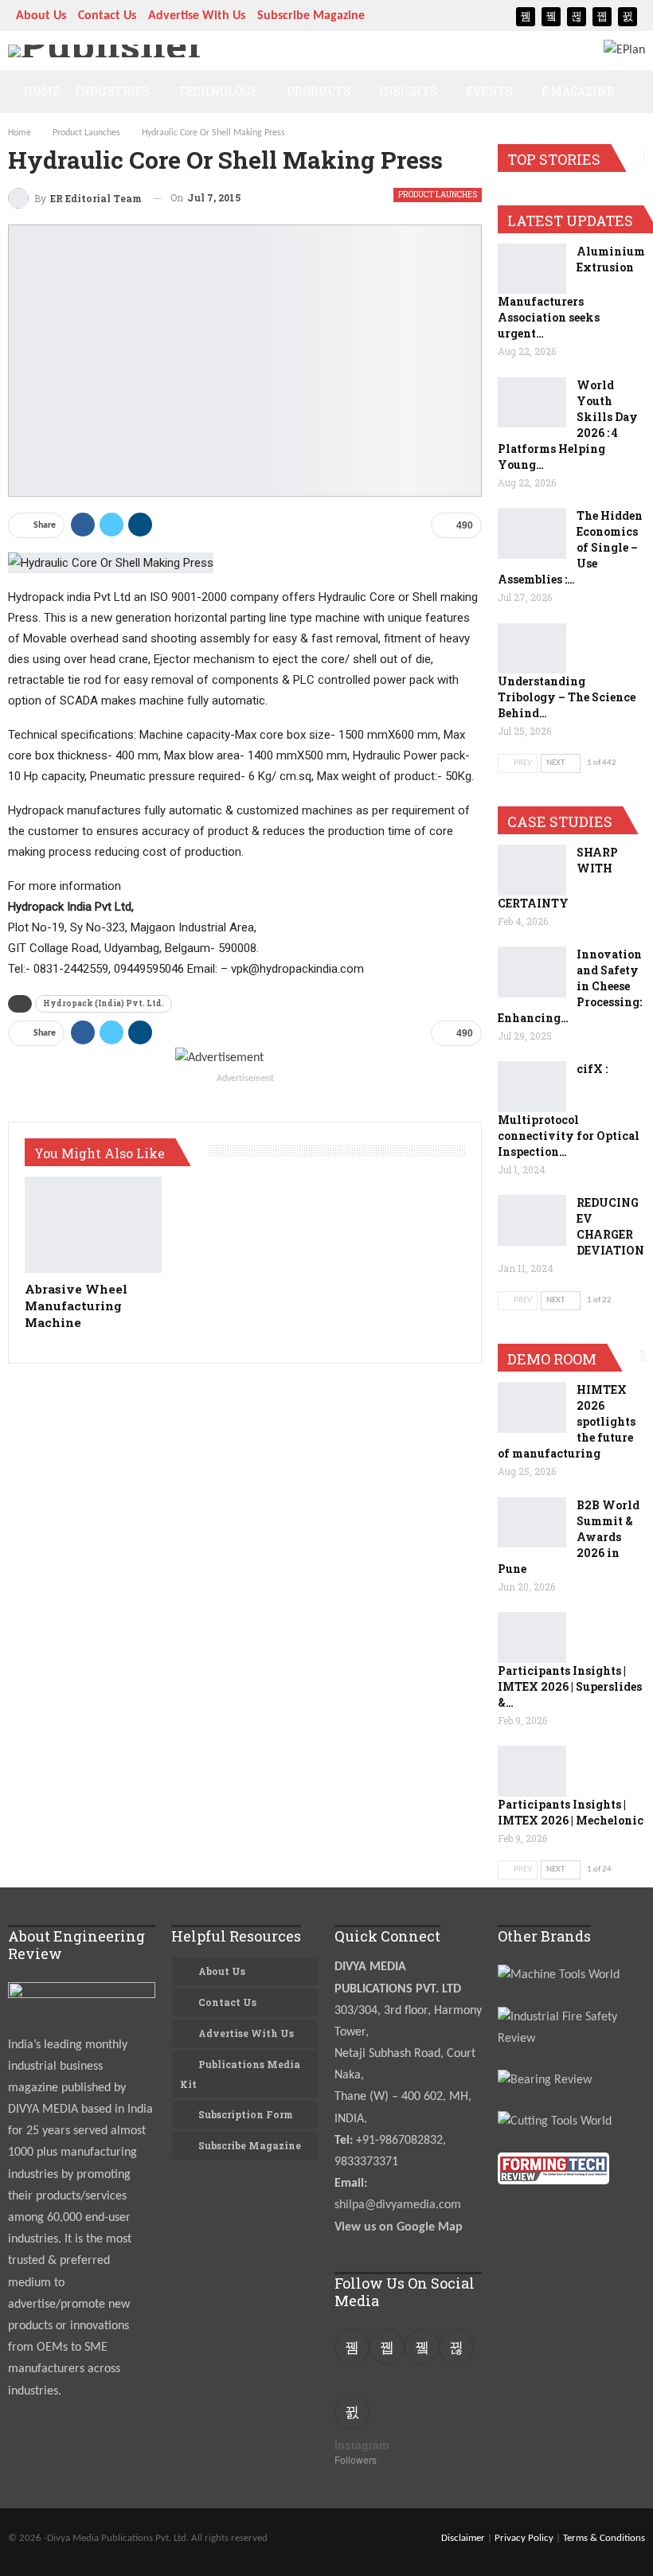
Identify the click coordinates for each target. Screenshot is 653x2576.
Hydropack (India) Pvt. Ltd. (104, 1003)
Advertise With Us (197, 16)
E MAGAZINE (578, 91)
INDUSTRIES (113, 91)
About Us (41, 16)
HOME (42, 91)
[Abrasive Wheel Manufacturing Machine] (93, 1225)
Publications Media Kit (240, 2074)
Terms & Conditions (604, 2538)
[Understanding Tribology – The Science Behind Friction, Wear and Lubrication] (532, 649)
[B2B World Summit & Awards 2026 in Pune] (532, 1523)
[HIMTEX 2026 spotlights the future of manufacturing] (532, 1407)
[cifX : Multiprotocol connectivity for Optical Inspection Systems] (532, 1087)
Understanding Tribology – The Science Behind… (567, 697)
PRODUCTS (319, 91)
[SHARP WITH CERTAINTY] (532, 870)
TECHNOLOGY (218, 91)
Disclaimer (463, 2538)
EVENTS (489, 91)
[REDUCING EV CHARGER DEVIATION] (532, 1220)
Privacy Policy (524, 2538)
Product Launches (438, 195)
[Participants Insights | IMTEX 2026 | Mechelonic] (532, 1771)
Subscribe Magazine (311, 16)
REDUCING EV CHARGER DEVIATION (610, 1226)
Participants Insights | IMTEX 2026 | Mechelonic (571, 1812)
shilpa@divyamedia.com (399, 2205)
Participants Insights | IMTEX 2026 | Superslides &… (570, 1686)
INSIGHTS (408, 91)
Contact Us (107, 16)
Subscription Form (246, 2114)
